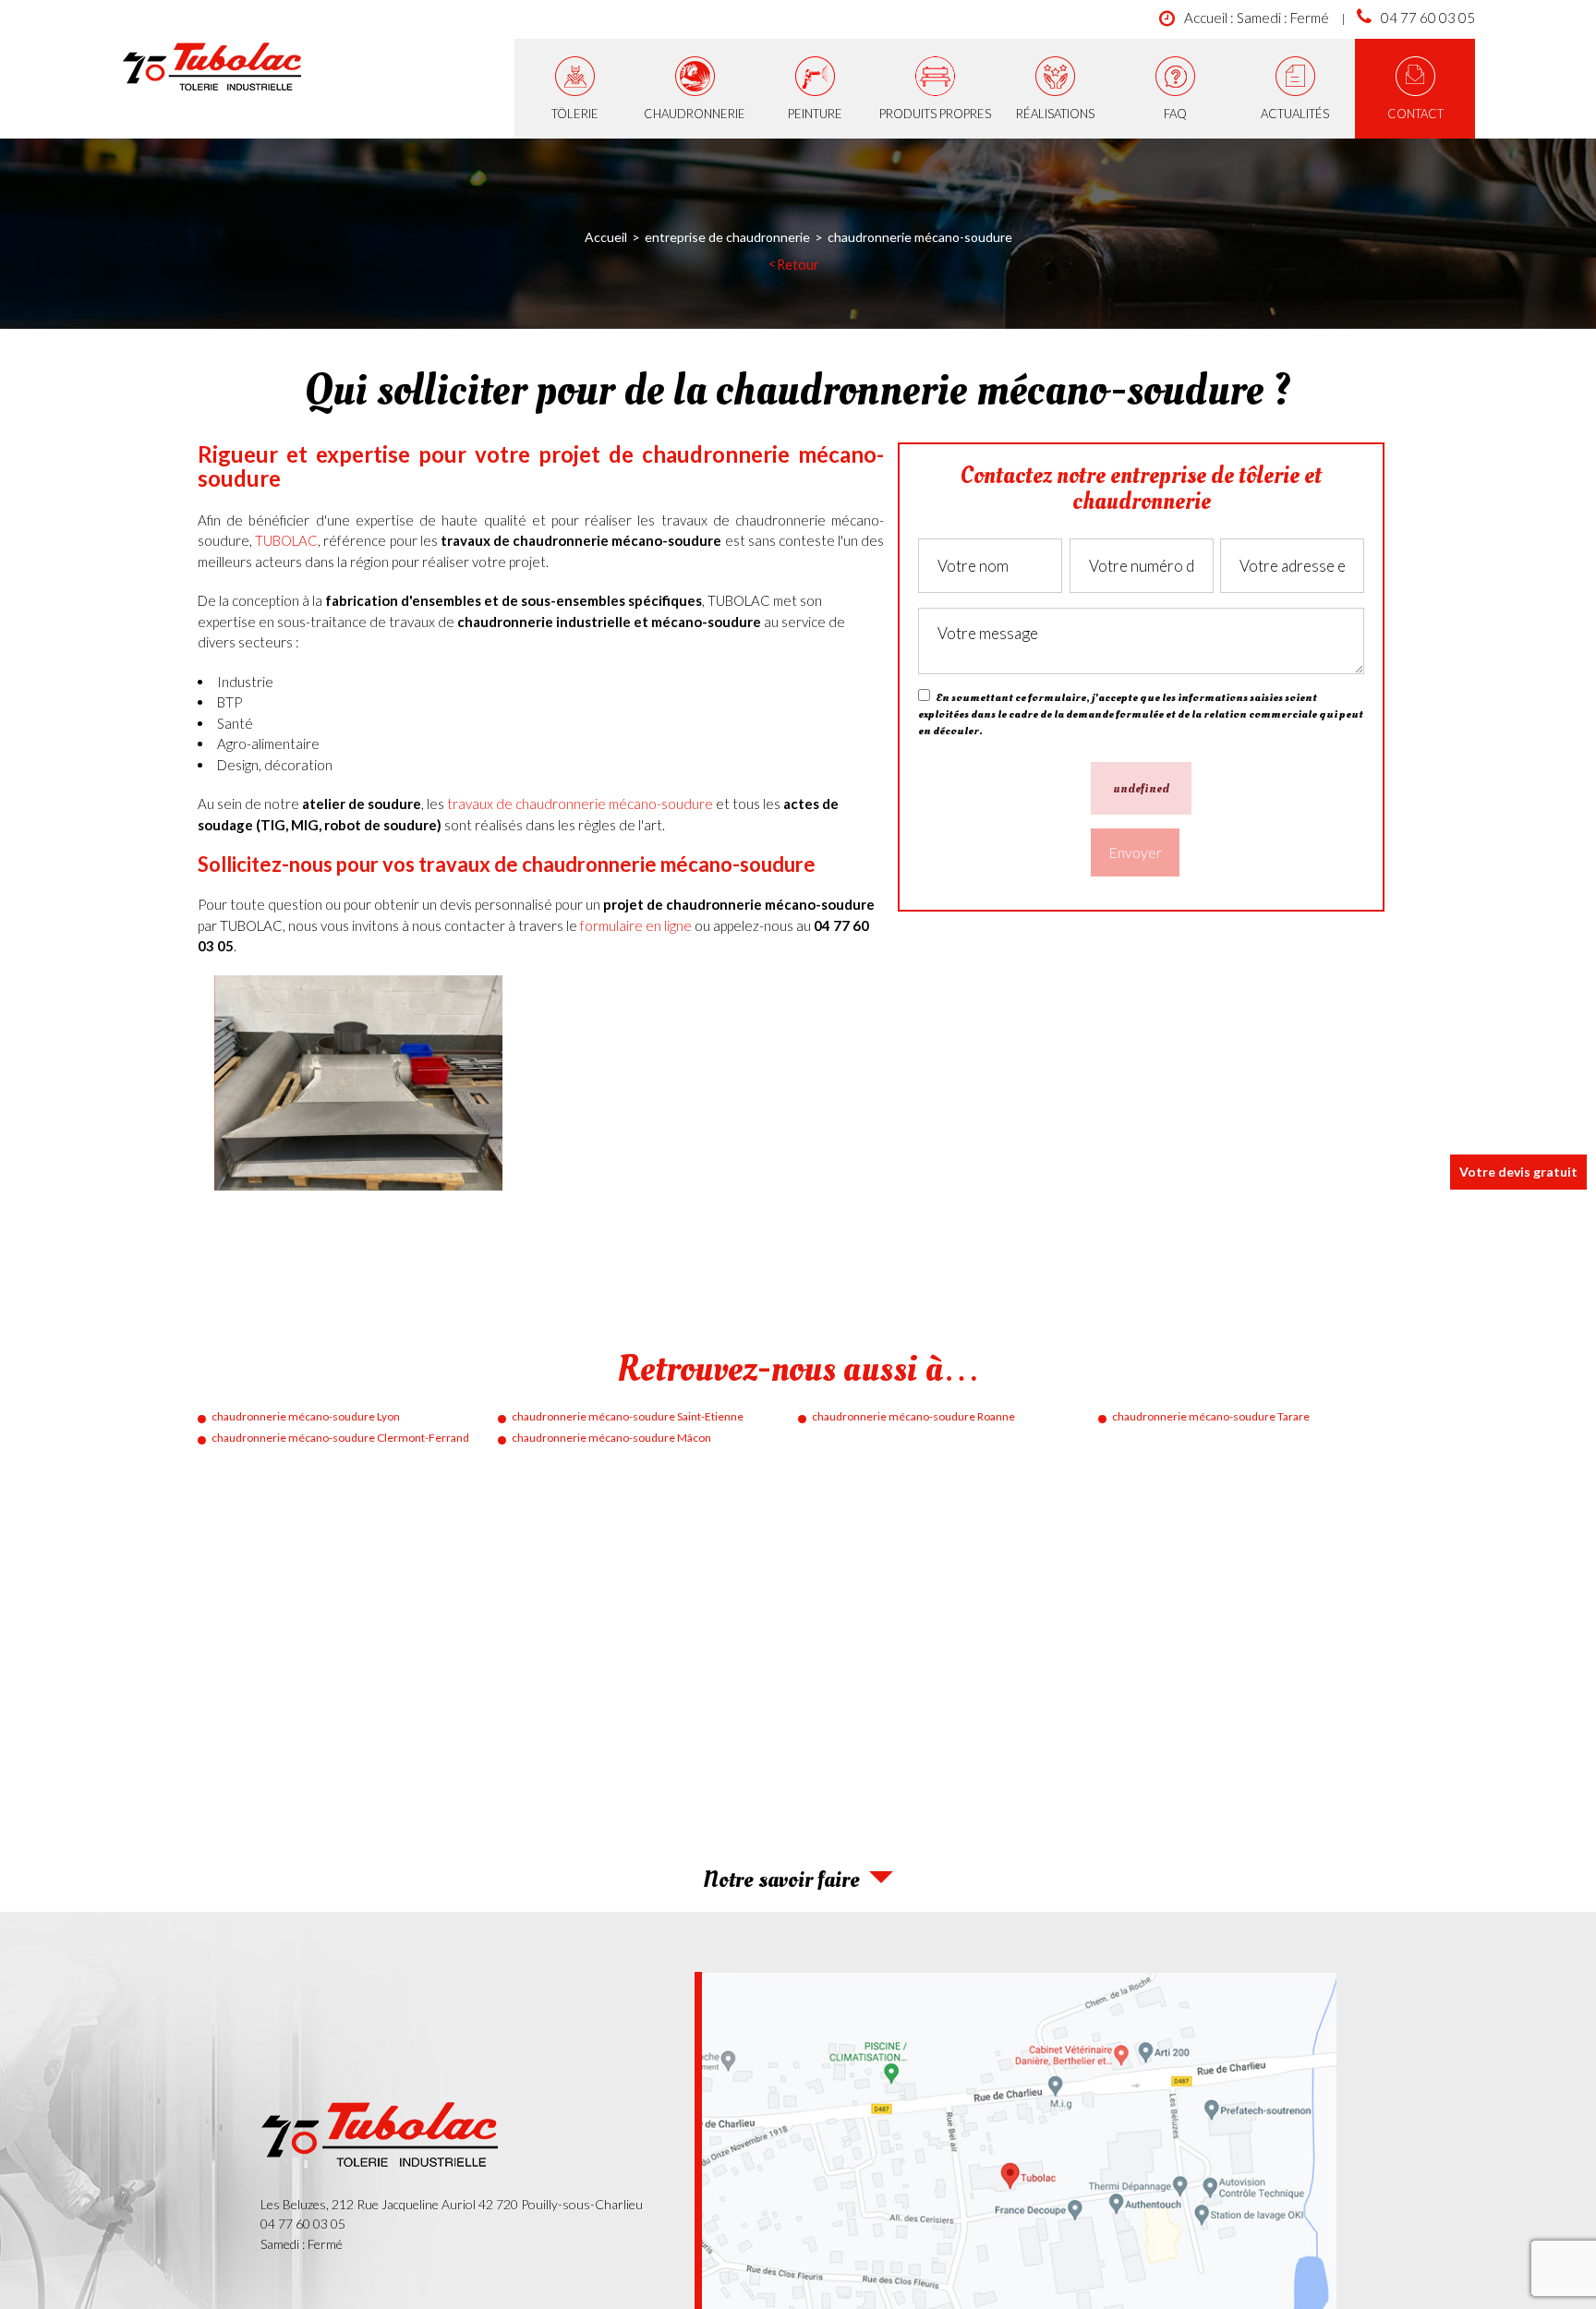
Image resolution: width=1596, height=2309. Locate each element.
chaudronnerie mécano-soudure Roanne (913, 1416)
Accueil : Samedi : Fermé (1257, 18)
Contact (1415, 114)
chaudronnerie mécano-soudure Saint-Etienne (628, 1416)
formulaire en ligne (636, 925)
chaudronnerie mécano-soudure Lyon (306, 1416)
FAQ (1175, 114)
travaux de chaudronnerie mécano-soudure (580, 804)
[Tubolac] (213, 69)
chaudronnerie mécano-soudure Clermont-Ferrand (340, 1438)
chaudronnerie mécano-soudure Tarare (1211, 1416)
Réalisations (1055, 114)
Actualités (1295, 114)
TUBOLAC (286, 540)
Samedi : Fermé (302, 2244)
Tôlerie (575, 114)
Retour (798, 265)
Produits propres (935, 114)
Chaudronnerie (695, 114)
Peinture (815, 114)
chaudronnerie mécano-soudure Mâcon (611, 1438)
